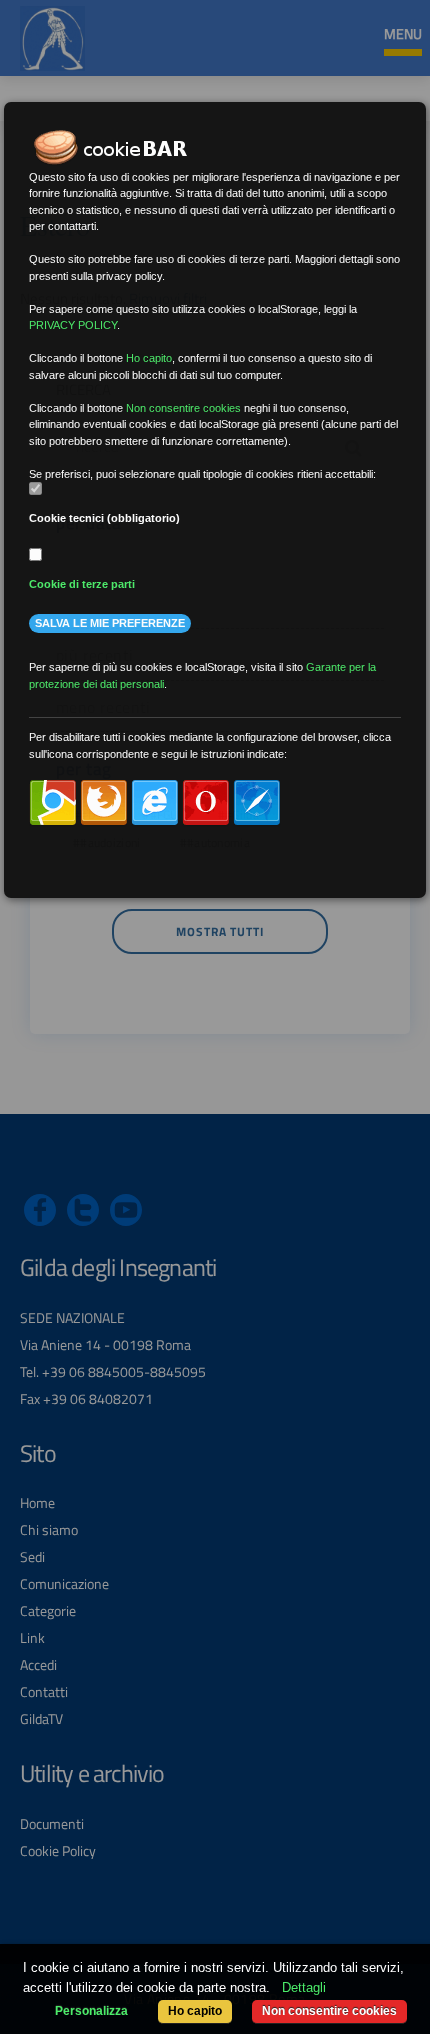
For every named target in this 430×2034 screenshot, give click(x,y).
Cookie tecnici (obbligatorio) (104, 518)
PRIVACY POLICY (73, 325)
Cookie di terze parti (82, 584)
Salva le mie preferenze (110, 623)
